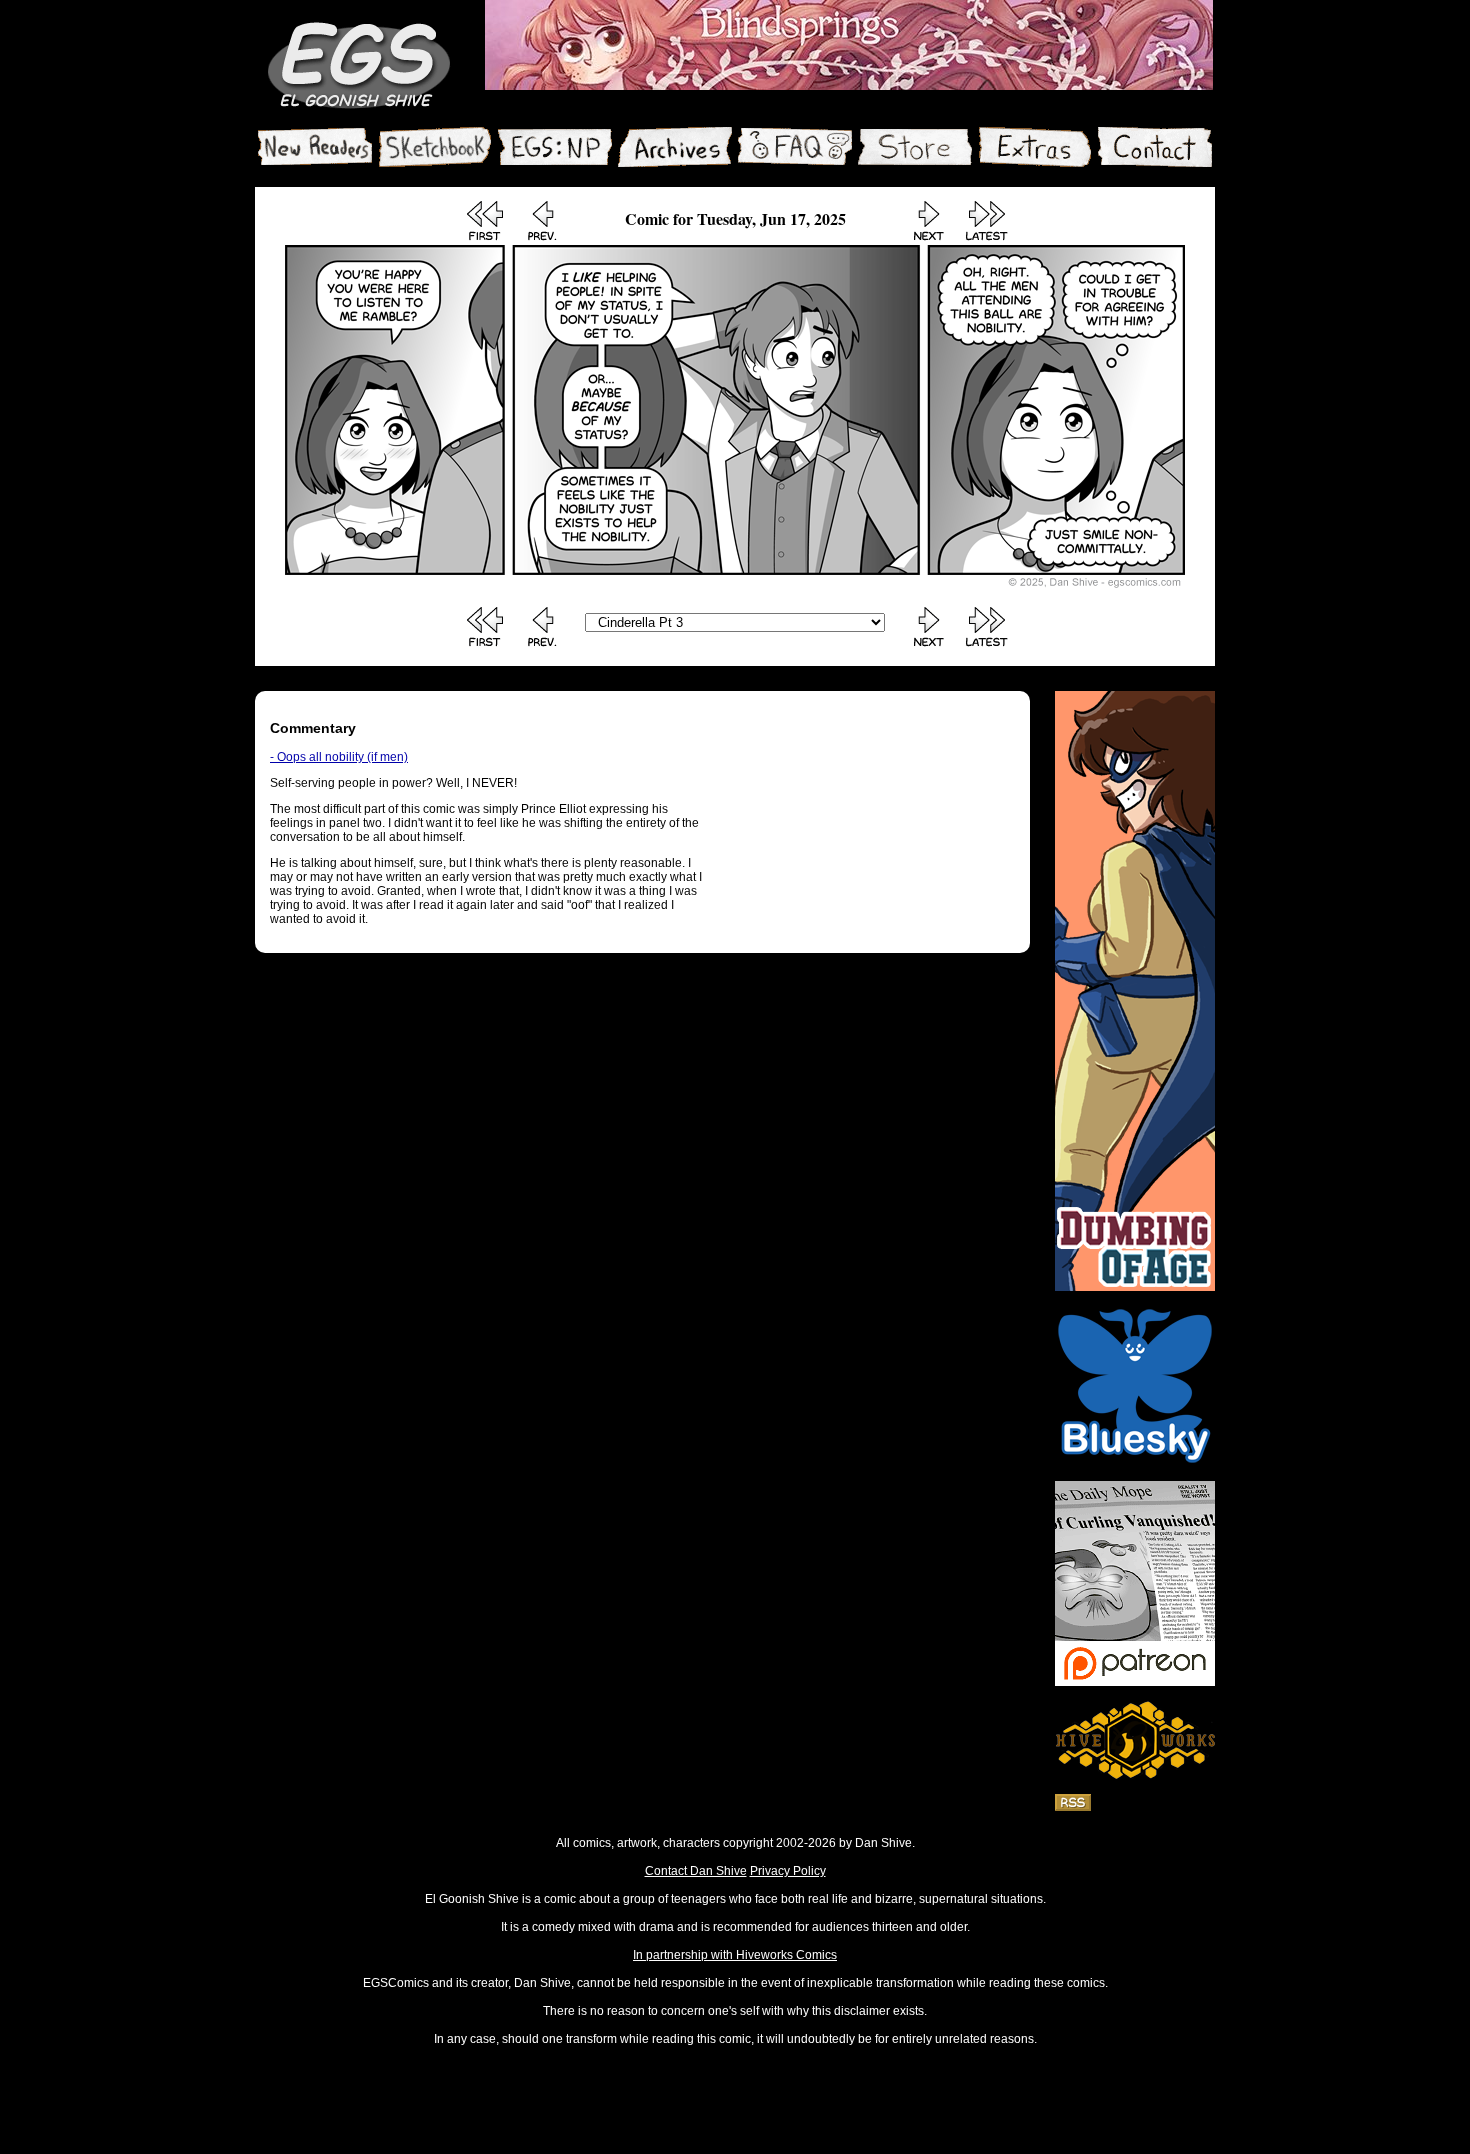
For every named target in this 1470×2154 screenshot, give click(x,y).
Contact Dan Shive (696, 1871)
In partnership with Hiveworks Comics (735, 1955)
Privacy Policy (788, 1871)
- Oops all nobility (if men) (339, 757)
